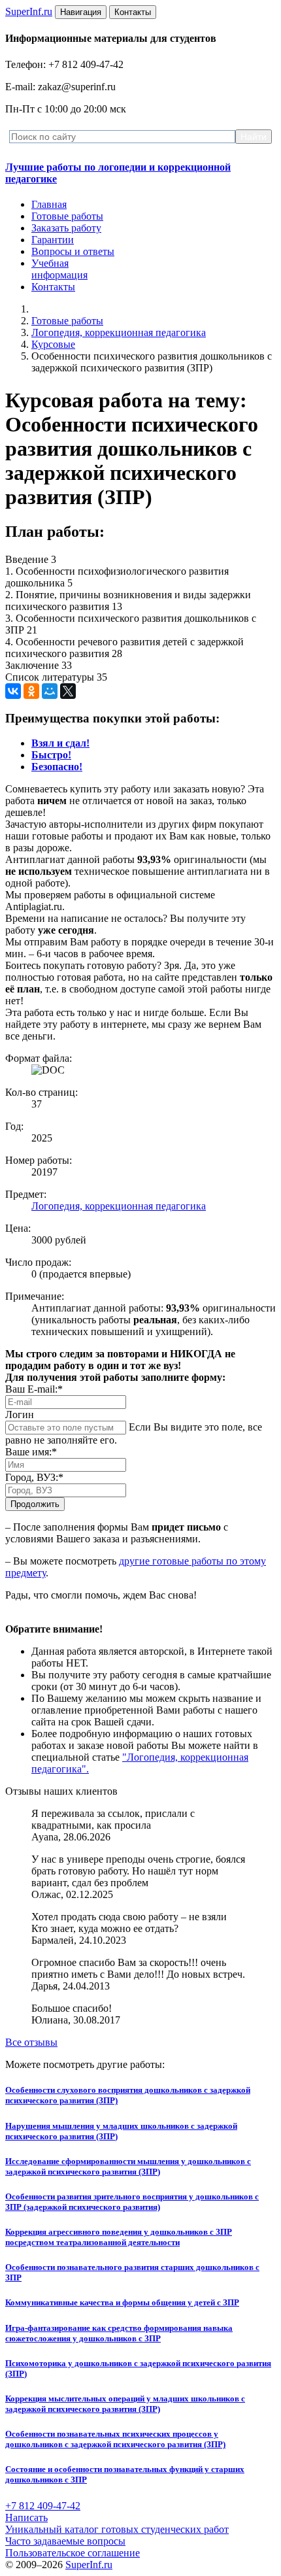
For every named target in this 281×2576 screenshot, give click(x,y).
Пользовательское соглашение (73, 2553)
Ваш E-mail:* (34, 1389)
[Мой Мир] (50, 691)
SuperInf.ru (89, 2565)
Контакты (53, 287)
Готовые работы (67, 216)
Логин (20, 1415)
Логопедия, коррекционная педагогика (119, 332)
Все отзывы (31, 2042)
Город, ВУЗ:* (34, 1477)
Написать (26, 2517)
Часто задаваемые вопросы (65, 2541)
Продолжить (35, 1504)
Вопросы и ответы (73, 251)
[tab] (60, 743)
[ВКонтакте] (13, 691)
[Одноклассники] (31, 691)
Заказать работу (66, 228)
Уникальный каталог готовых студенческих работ (117, 2529)
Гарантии (53, 240)
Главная (49, 204)
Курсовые (53, 344)
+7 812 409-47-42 (43, 2506)
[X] (68, 691)
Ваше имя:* (31, 1452)
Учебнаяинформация (59, 269)
